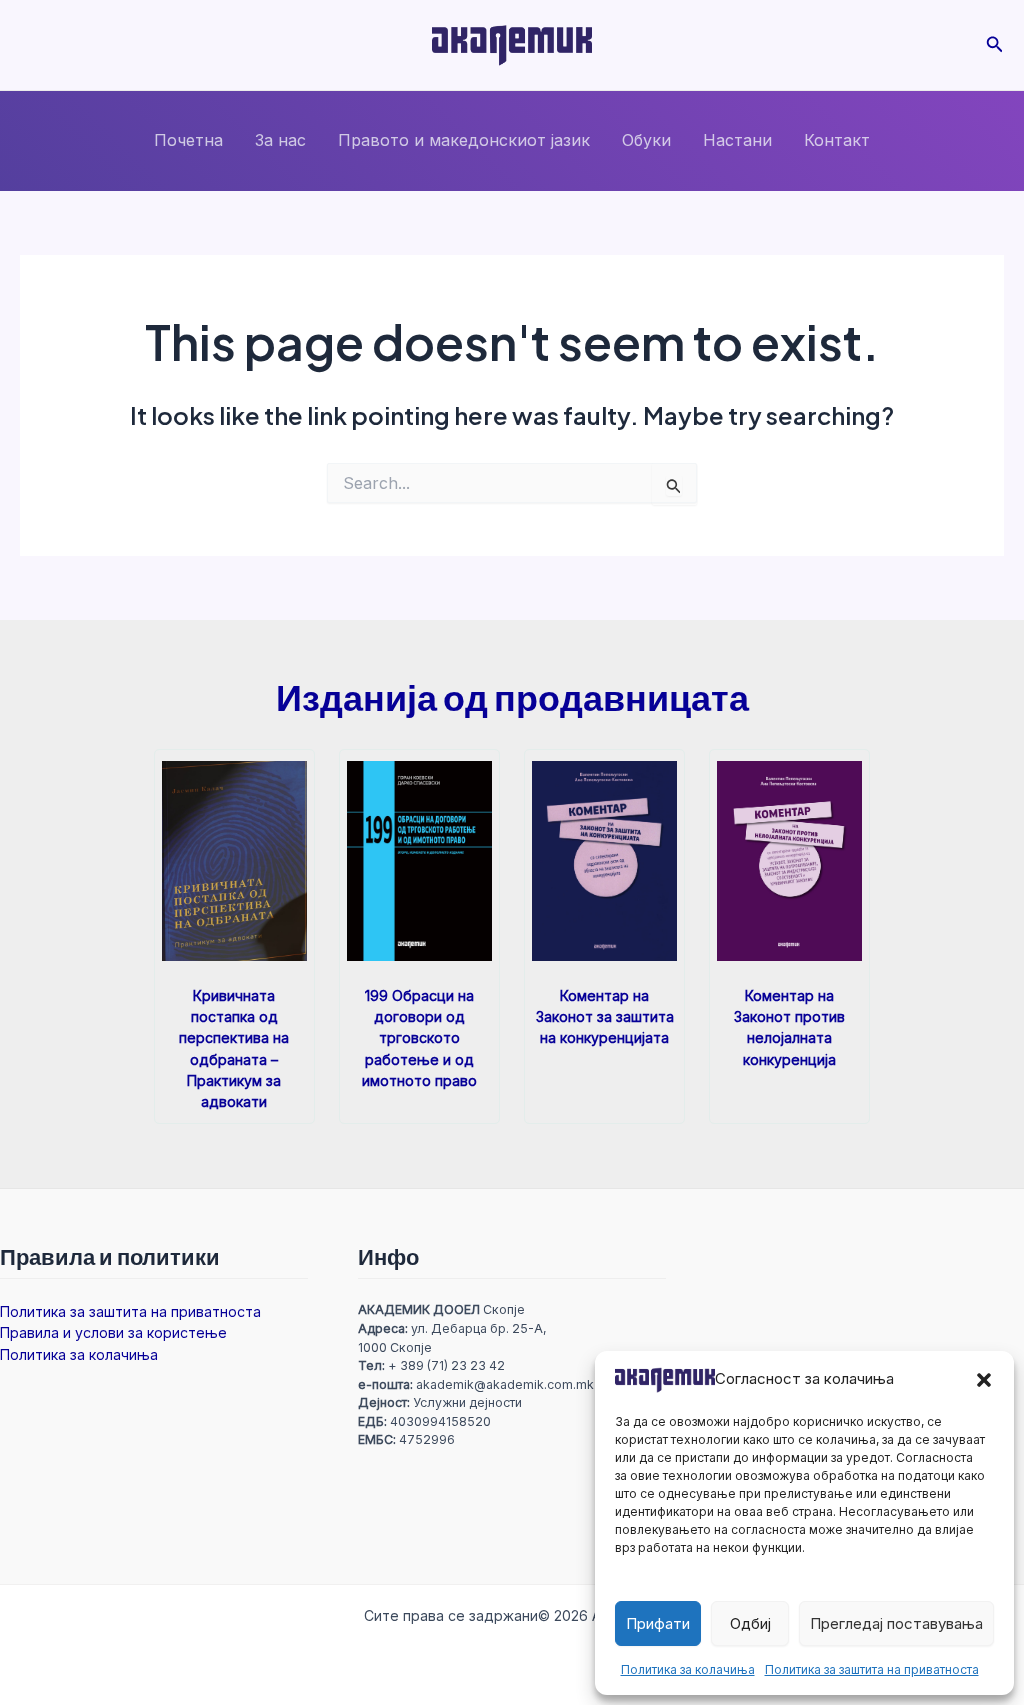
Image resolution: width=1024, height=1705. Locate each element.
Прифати (658, 1623)
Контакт (837, 140)
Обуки (646, 140)
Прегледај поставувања (896, 1623)
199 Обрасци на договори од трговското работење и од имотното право (419, 1037)
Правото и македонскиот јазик (464, 140)
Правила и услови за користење (113, 1332)
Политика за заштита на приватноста (872, 1669)
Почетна (188, 140)
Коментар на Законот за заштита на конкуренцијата (605, 1016)
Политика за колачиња (688, 1669)
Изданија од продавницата (512, 696)
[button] (984, 1380)
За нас (280, 140)
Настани (737, 140)
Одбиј (750, 1623)
